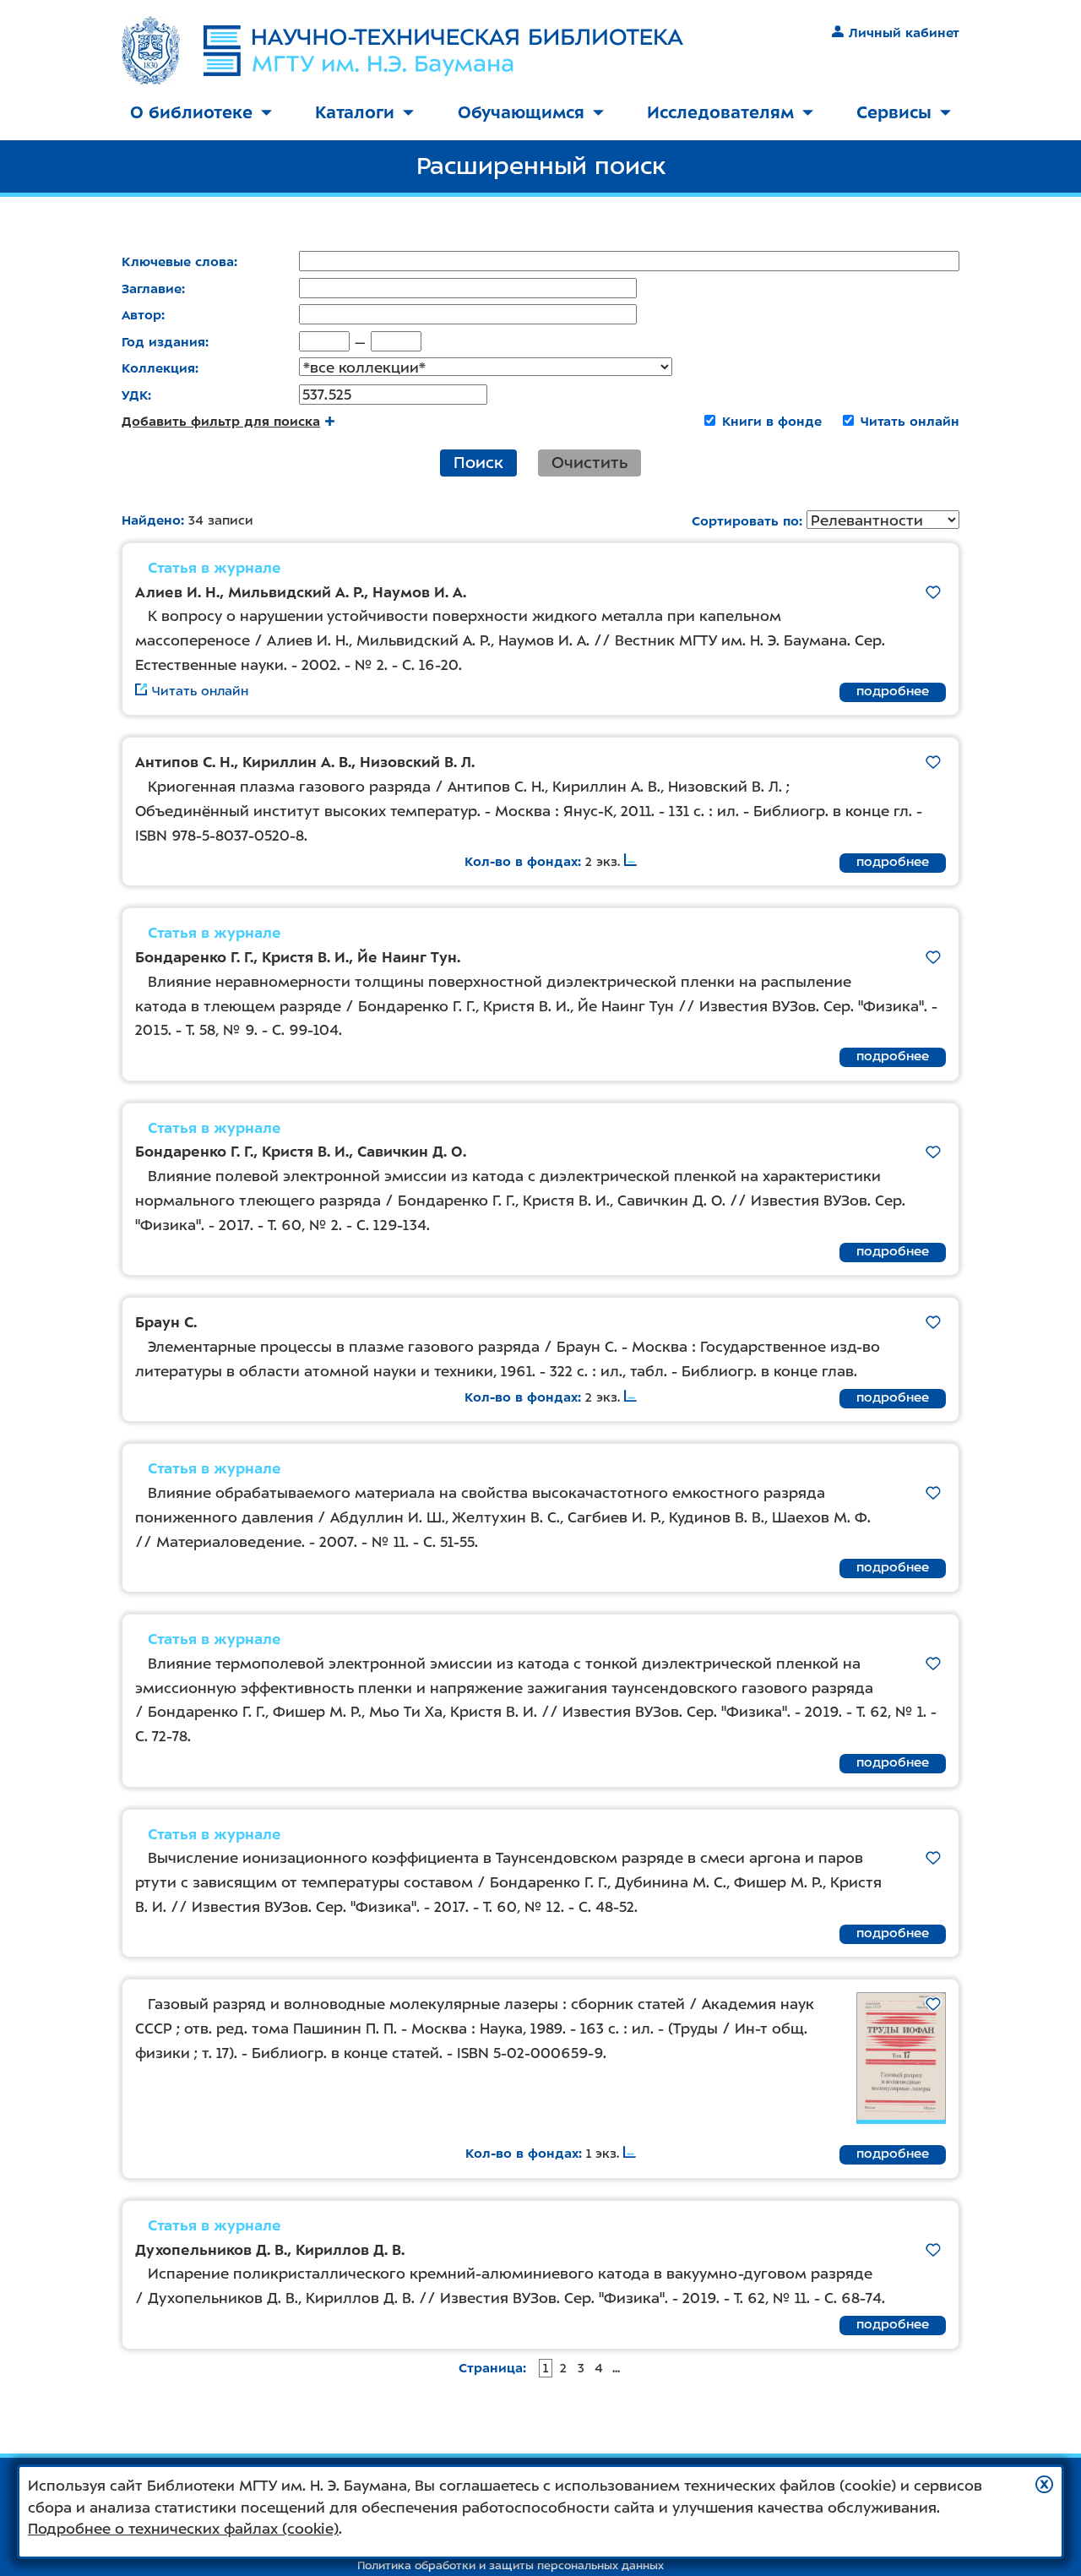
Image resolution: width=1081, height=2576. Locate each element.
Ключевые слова (178, 262)
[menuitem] (201, 114)
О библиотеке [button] (191, 112)
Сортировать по (745, 521)
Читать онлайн (910, 422)
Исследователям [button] (720, 112)
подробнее (893, 691)
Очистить (589, 463)
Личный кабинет (904, 33)
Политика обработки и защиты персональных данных (511, 2565)
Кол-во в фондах (521, 862)
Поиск (478, 463)
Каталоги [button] (355, 112)
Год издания (163, 342)
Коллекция (158, 368)
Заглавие (152, 289)
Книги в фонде (772, 422)
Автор (141, 315)
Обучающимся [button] (521, 112)
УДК (135, 395)
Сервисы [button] (894, 112)
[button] (1044, 2484)
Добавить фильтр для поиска (221, 422)
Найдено (151, 520)
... (616, 2368)
